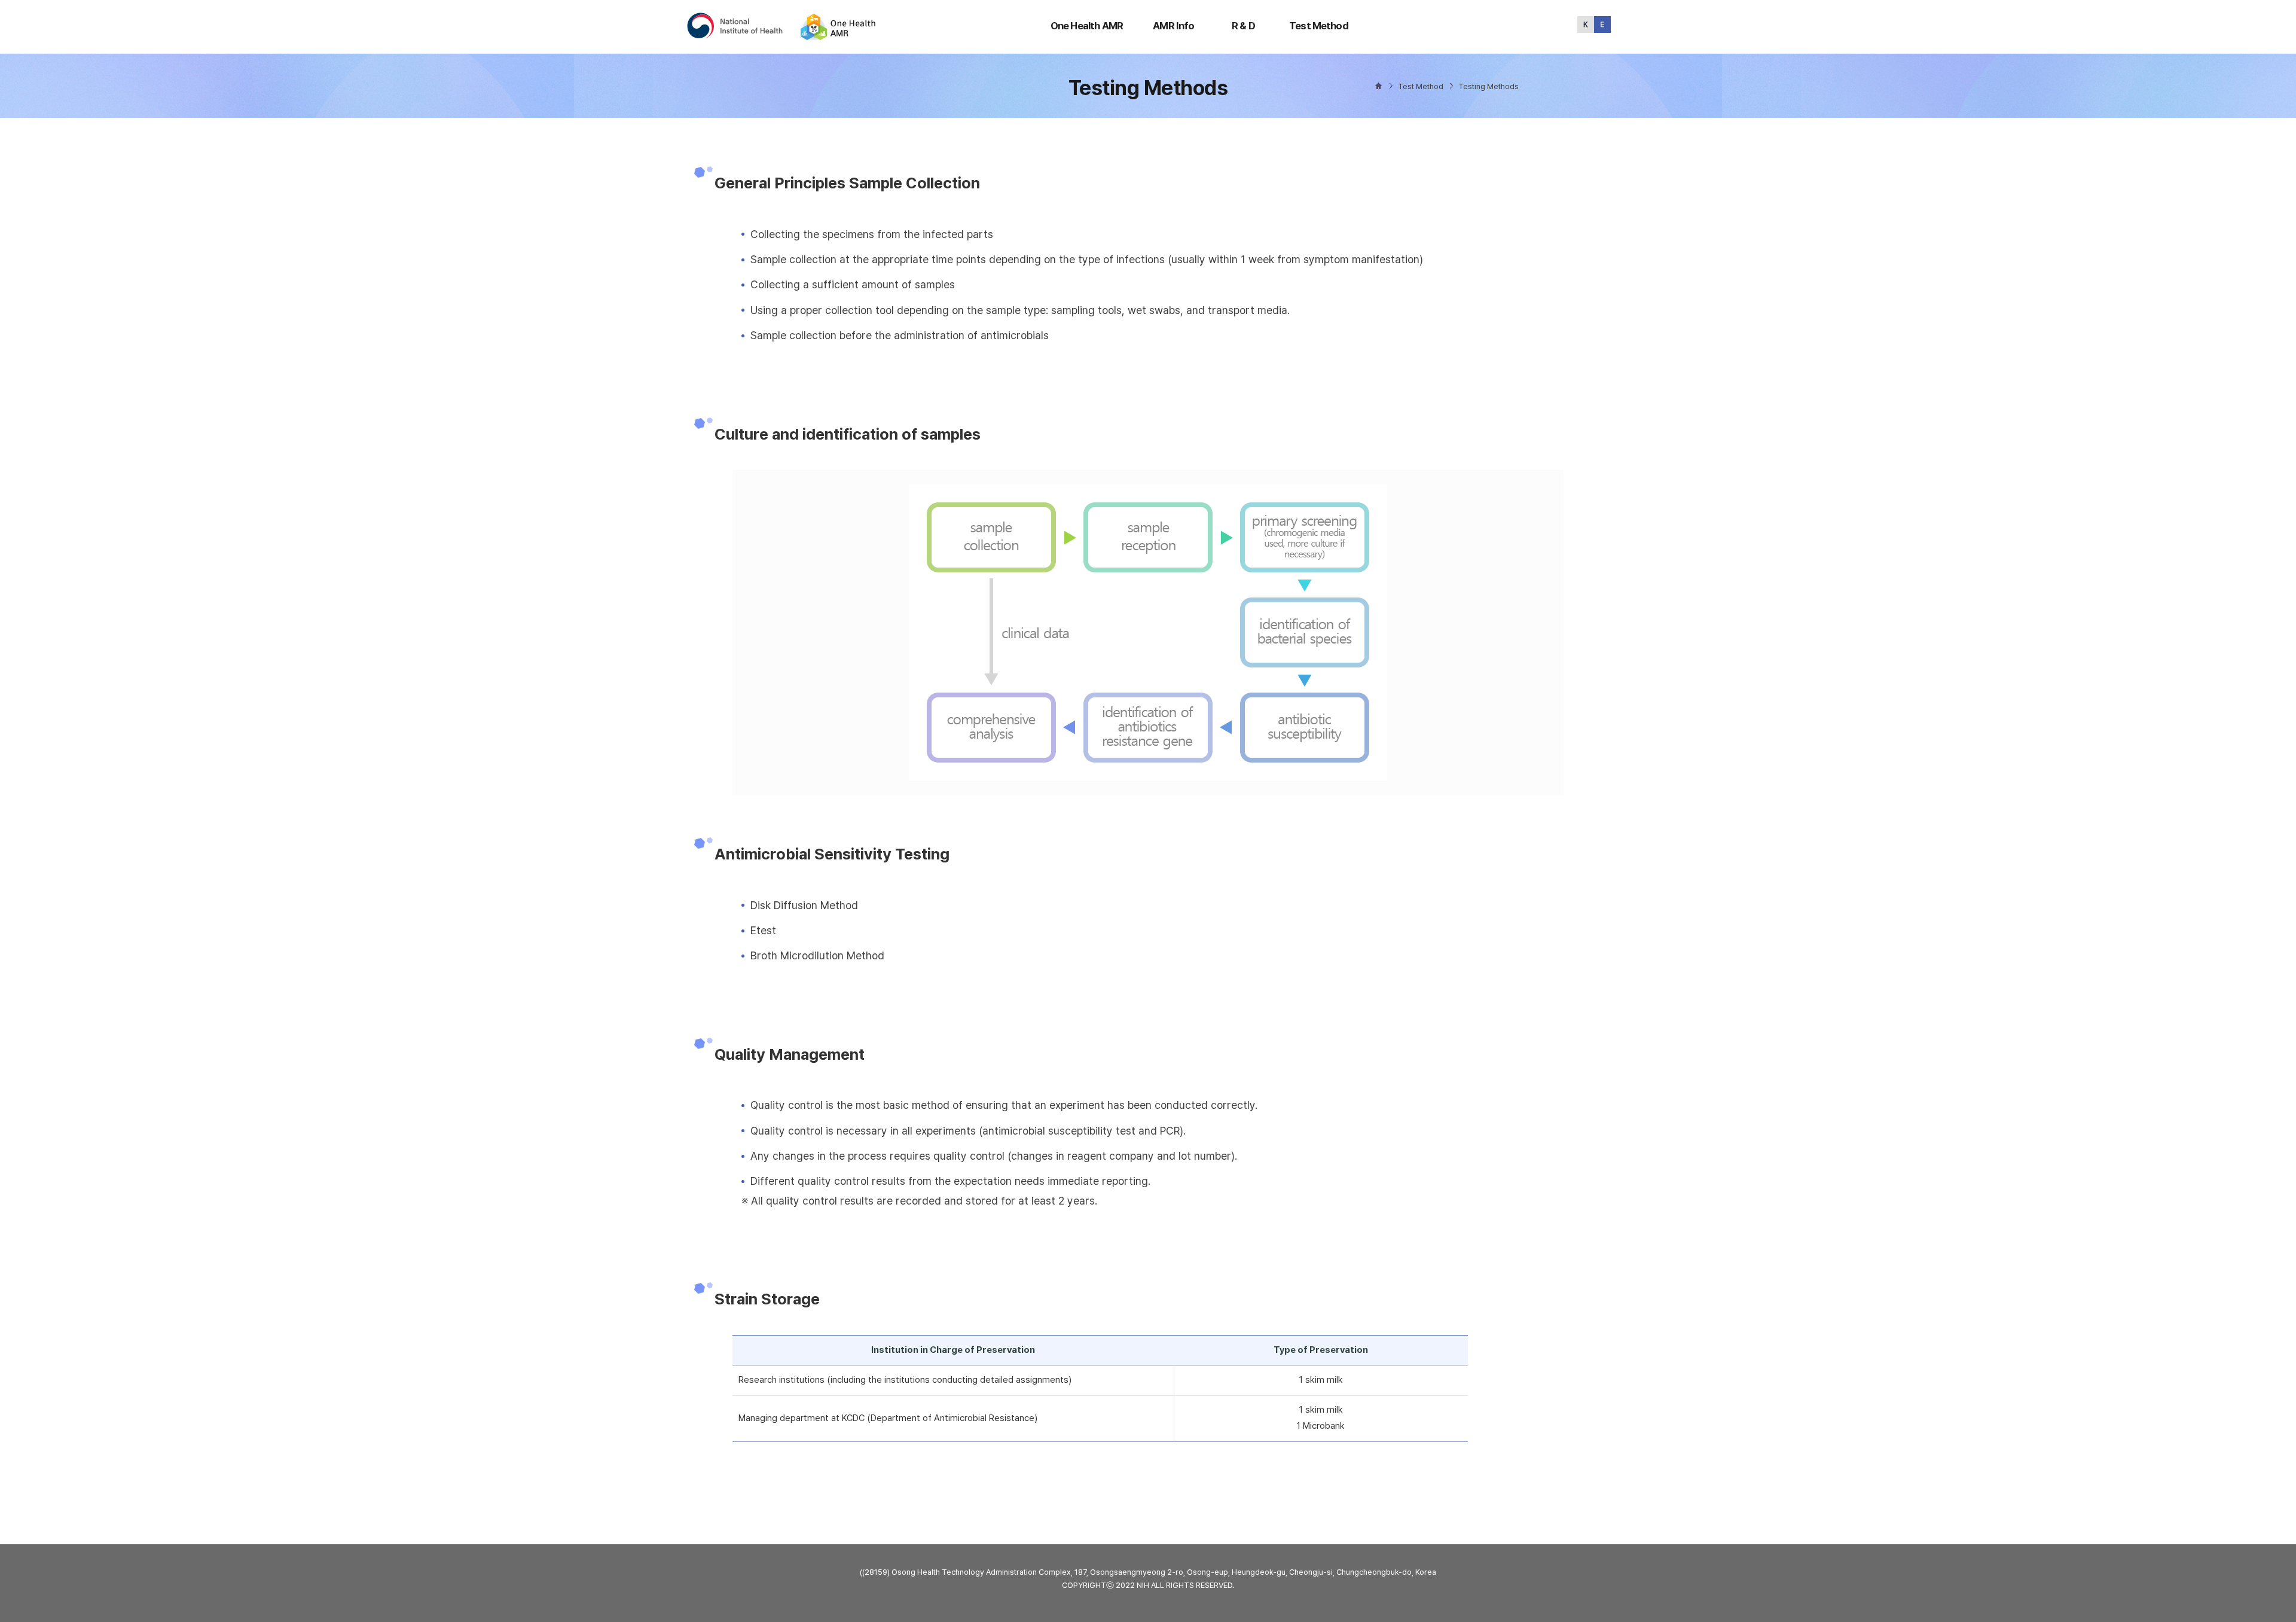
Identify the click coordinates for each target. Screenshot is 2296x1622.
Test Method (1319, 26)
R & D (1243, 26)
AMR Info (1173, 26)
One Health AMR (1087, 26)
